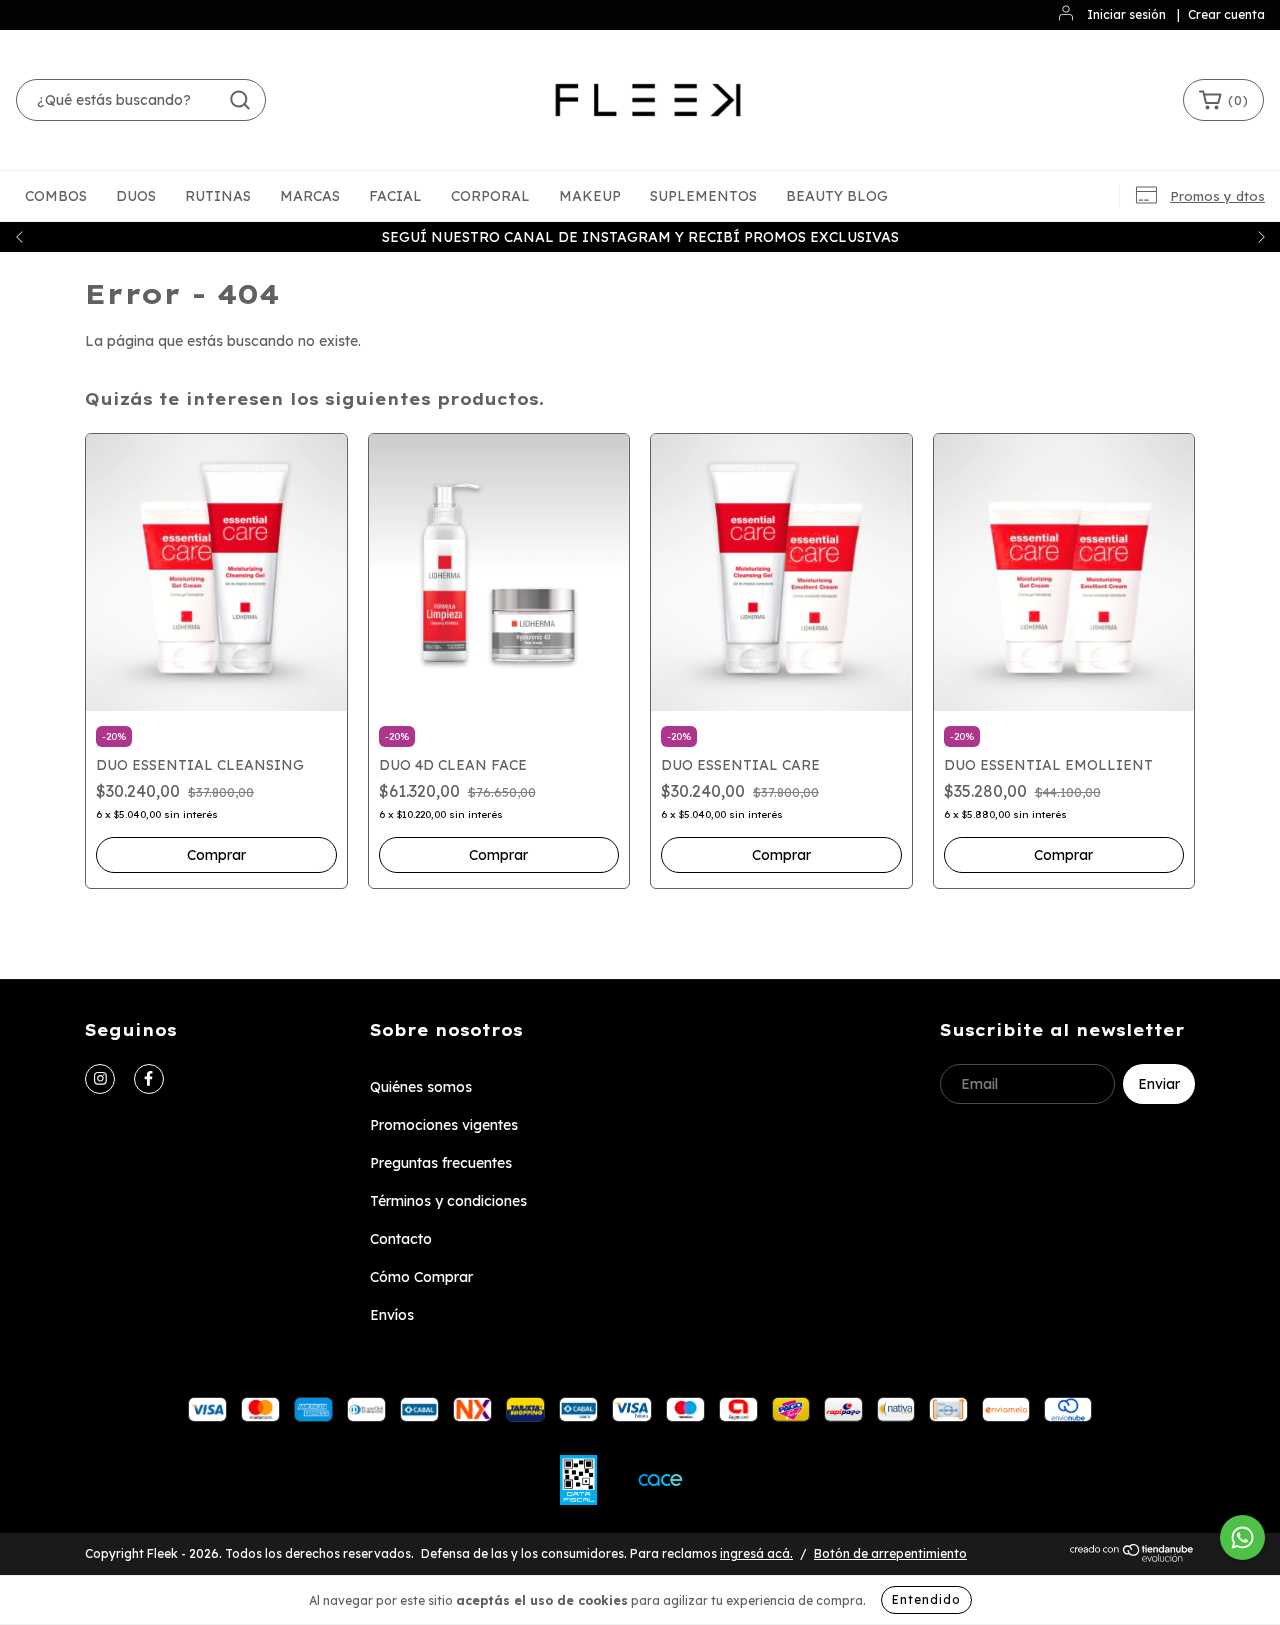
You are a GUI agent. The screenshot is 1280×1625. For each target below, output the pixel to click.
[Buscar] (240, 100)
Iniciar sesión (1126, 14)
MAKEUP (590, 196)
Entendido (926, 1599)
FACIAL (395, 196)
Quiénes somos (421, 1087)
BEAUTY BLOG (837, 196)
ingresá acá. (756, 1553)
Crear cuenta (1226, 14)
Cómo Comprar (421, 1277)
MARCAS (310, 196)
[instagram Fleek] (100, 1079)
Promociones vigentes (444, 1125)
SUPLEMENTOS (703, 196)
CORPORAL (490, 196)
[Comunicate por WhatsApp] (1242, 1537)
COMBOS (56, 196)
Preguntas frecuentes (441, 1163)
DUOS (136, 196)
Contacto (401, 1239)
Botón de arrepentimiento (890, 1553)
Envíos (392, 1315)
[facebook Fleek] (149, 1079)
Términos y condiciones (448, 1201)
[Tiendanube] (1132, 1557)
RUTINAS (218, 196)
